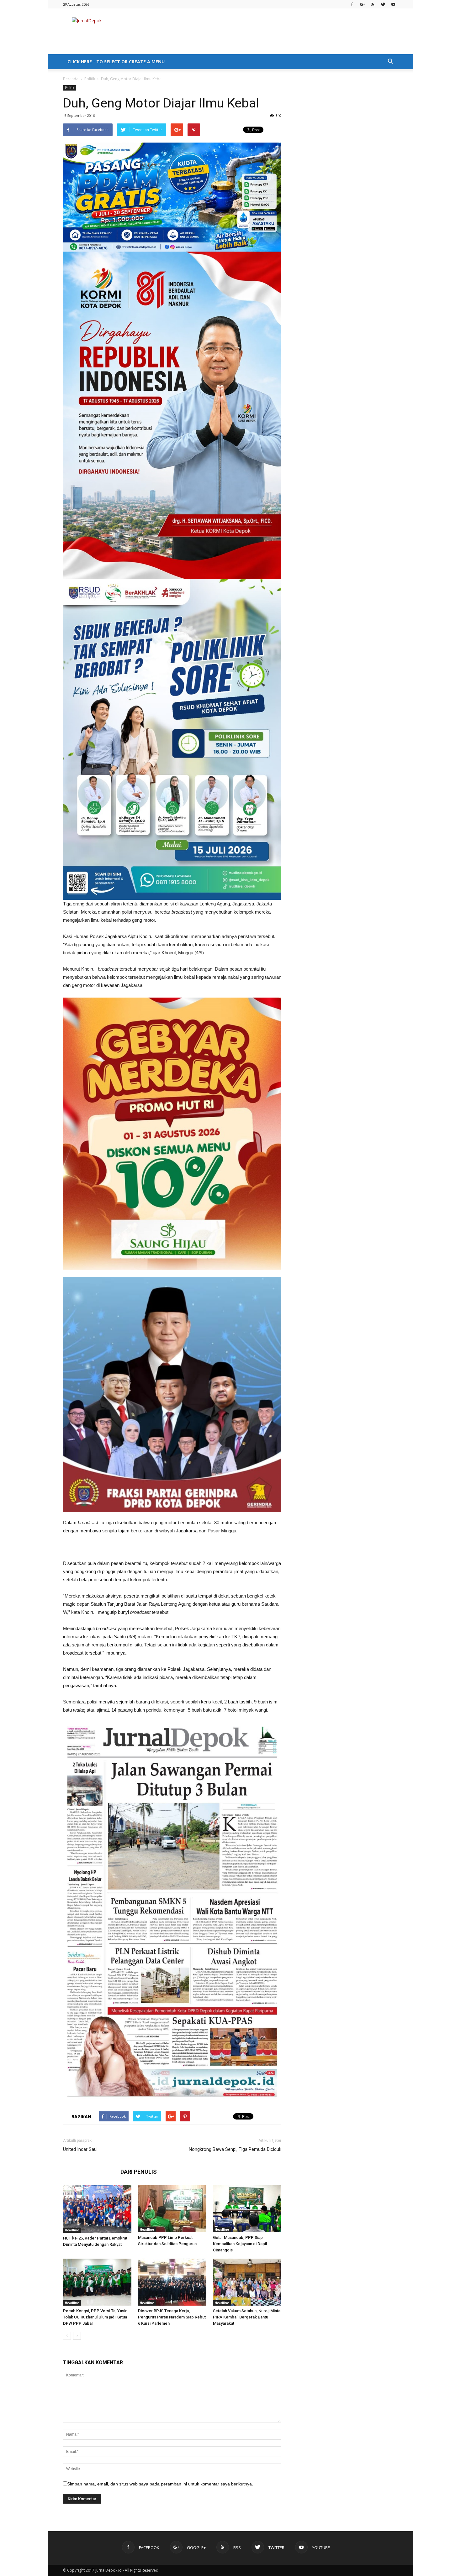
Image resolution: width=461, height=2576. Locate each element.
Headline (72, 2230)
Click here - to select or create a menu (116, 62)
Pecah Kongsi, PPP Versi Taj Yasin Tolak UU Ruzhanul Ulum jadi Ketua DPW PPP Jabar (95, 2317)
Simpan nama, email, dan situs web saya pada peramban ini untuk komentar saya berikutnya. (160, 2484)
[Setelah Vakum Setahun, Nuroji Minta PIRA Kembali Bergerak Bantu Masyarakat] (247, 2282)
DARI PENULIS (139, 2172)
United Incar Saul (80, 2149)
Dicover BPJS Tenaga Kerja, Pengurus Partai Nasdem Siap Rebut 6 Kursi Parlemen (172, 2317)
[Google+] (362, 4)
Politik (90, 79)
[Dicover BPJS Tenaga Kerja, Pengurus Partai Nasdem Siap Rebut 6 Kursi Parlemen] (172, 2282)
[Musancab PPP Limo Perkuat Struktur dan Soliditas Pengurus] (172, 2209)
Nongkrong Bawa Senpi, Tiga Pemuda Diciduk (235, 2149)
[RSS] (373, 4)
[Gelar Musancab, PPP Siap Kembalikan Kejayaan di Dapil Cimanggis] (247, 2209)
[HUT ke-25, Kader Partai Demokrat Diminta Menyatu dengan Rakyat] (97, 2209)
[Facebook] (352, 4)
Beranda (71, 79)
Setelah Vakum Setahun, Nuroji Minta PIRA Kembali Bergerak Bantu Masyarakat (247, 2317)
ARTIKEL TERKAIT (90, 2172)
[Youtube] (393, 4)
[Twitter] (383, 4)
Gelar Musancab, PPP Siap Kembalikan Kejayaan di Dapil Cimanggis (240, 2244)
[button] (390, 62)
